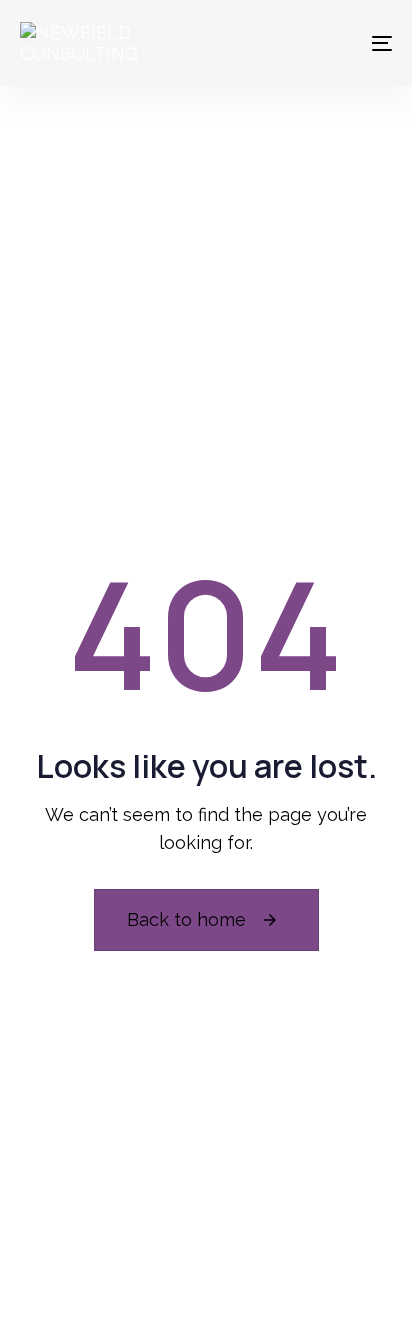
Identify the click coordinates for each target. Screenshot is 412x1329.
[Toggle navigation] (330, 43)
